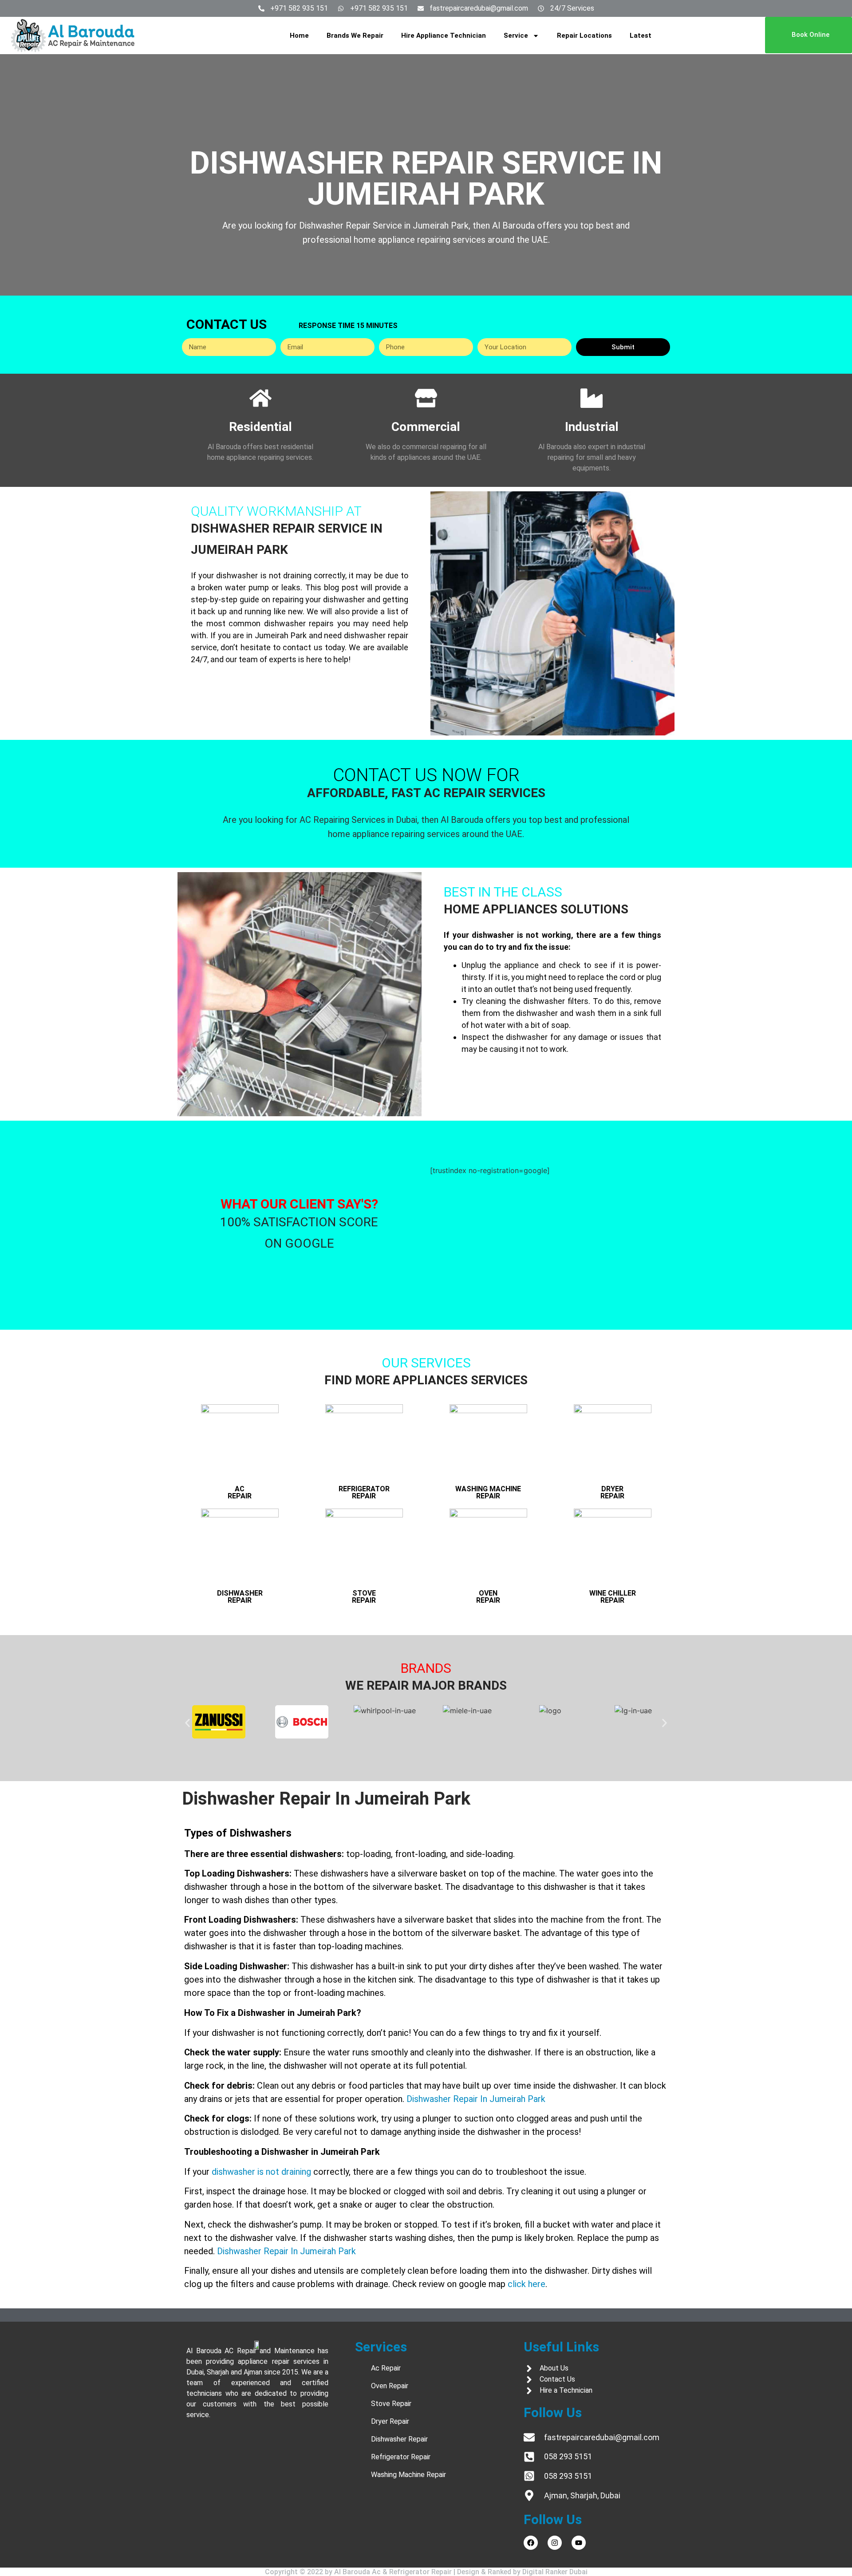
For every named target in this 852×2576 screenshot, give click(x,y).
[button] (187, 1723)
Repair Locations (584, 36)
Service (516, 36)
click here (527, 2284)
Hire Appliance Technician (444, 36)
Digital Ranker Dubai (555, 2572)
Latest (641, 36)
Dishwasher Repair (240, 1597)
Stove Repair (364, 1597)
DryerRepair (612, 1492)
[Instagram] (555, 2543)
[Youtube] (579, 2543)
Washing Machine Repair (488, 1492)
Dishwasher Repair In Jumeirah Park (476, 2099)
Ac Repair (240, 1492)
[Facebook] (531, 2543)
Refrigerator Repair (364, 1492)
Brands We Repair (355, 36)
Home (299, 36)
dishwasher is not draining (261, 2172)
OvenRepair (488, 1597)
